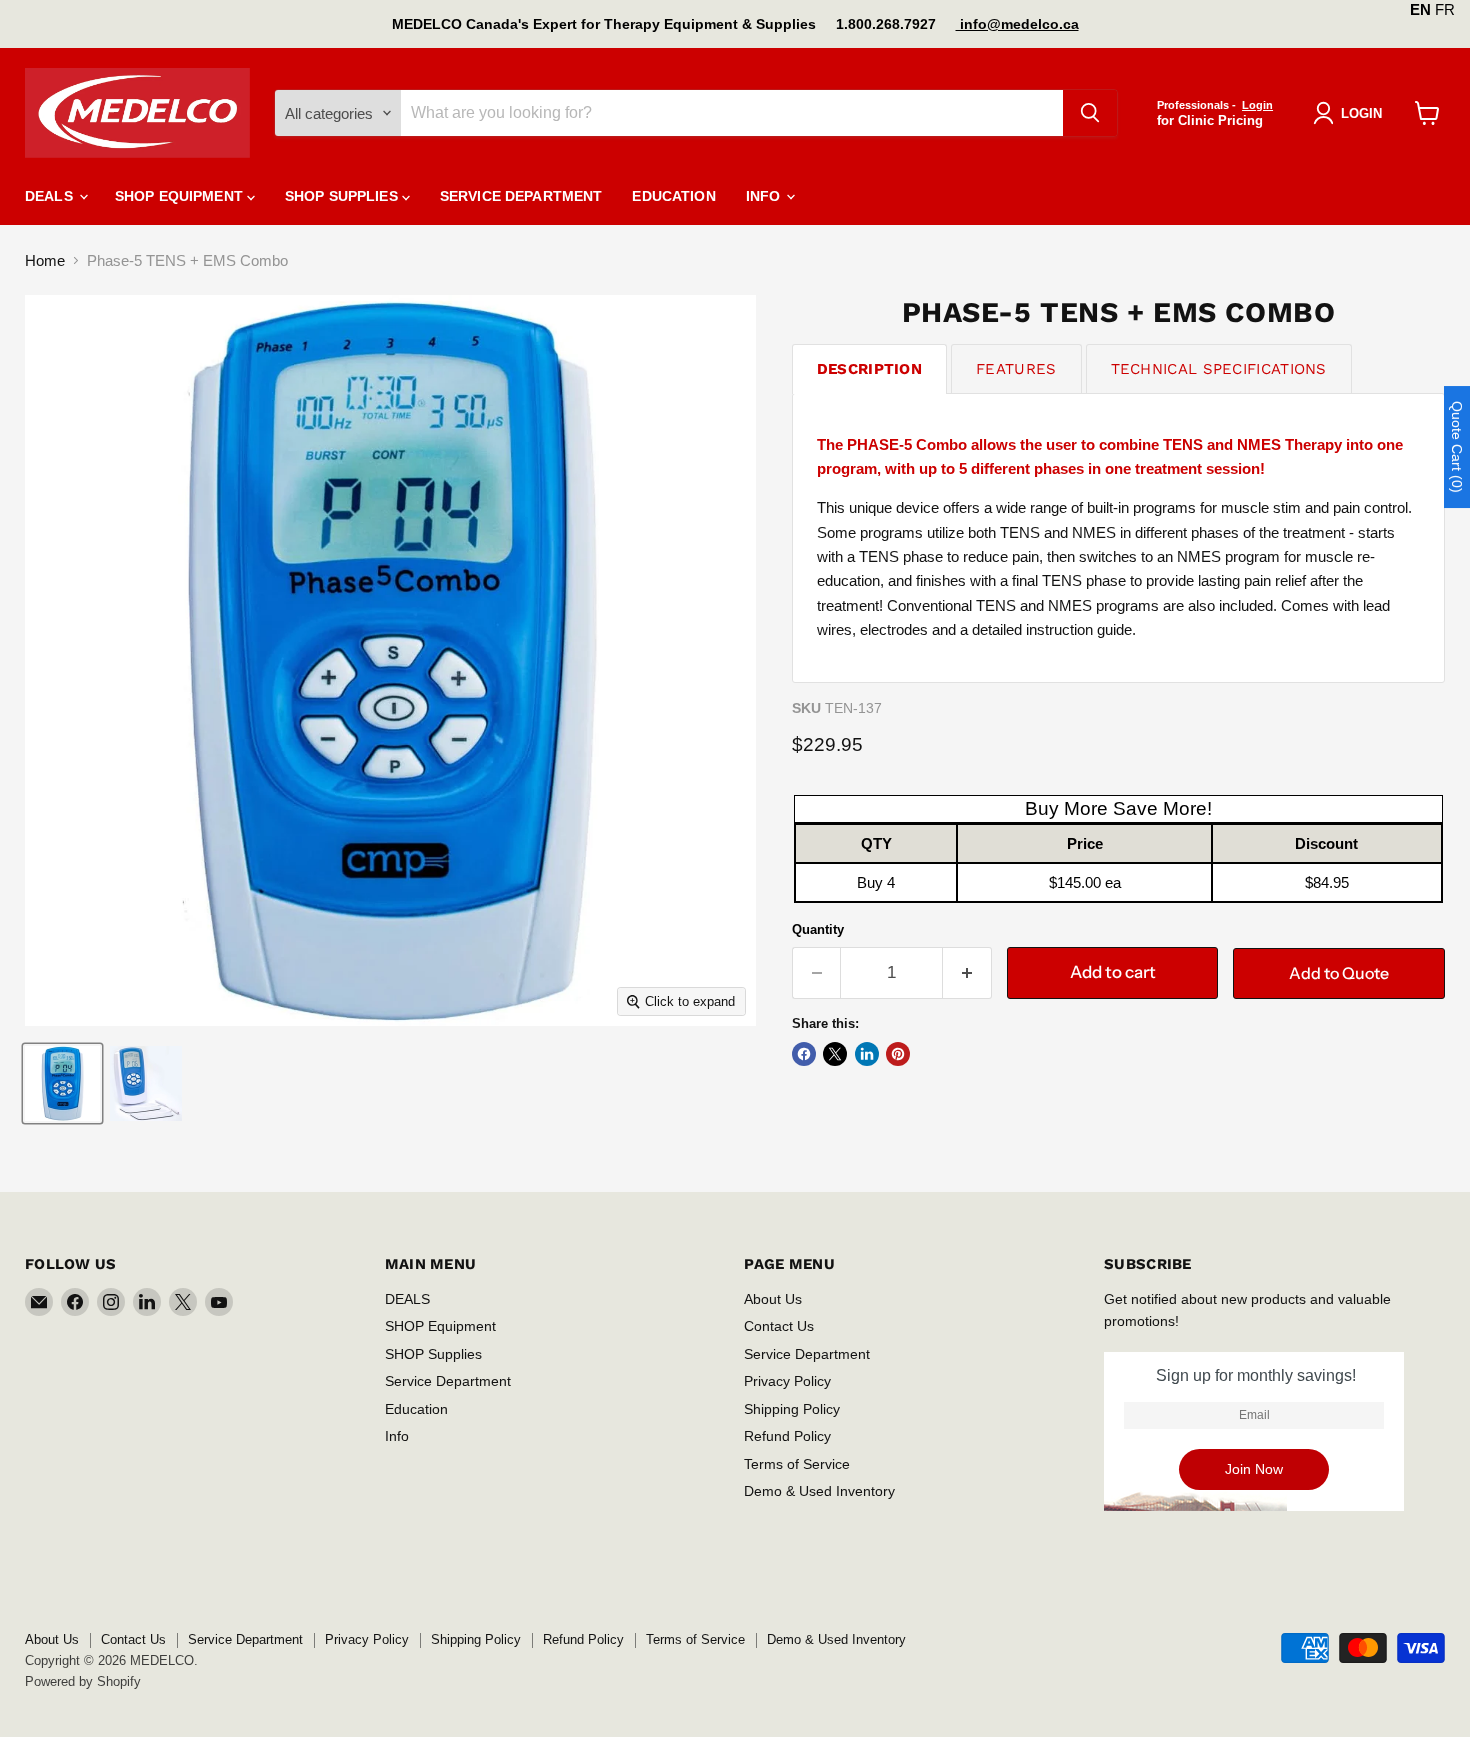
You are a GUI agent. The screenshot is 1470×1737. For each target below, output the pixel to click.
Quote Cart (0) (1457, 447)
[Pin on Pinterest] (898, 1054)
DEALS (51, 196)
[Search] (1090, 113)
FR (1445, 9)
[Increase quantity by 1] (967, 972)
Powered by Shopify (83, 1681)
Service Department (521, 196)
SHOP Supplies (343, 196)
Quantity (818, 929)
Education (673, 196)
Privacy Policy (787, 1381)
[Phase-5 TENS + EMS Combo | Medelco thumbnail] (62, 1083)
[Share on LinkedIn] (867, 1054)
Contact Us (779, 1326)
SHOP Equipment (181, 196)
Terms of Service (797, 1464)
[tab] (869, 368)
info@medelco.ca (1017, 24)
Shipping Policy (792, 1409)
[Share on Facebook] (804, 1054)
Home (45, 260)
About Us (773, 1299)
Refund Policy (787, 1436)
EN (1420, 9)
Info (765, 196)
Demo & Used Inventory (819, 1491)
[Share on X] (835, 1054)
